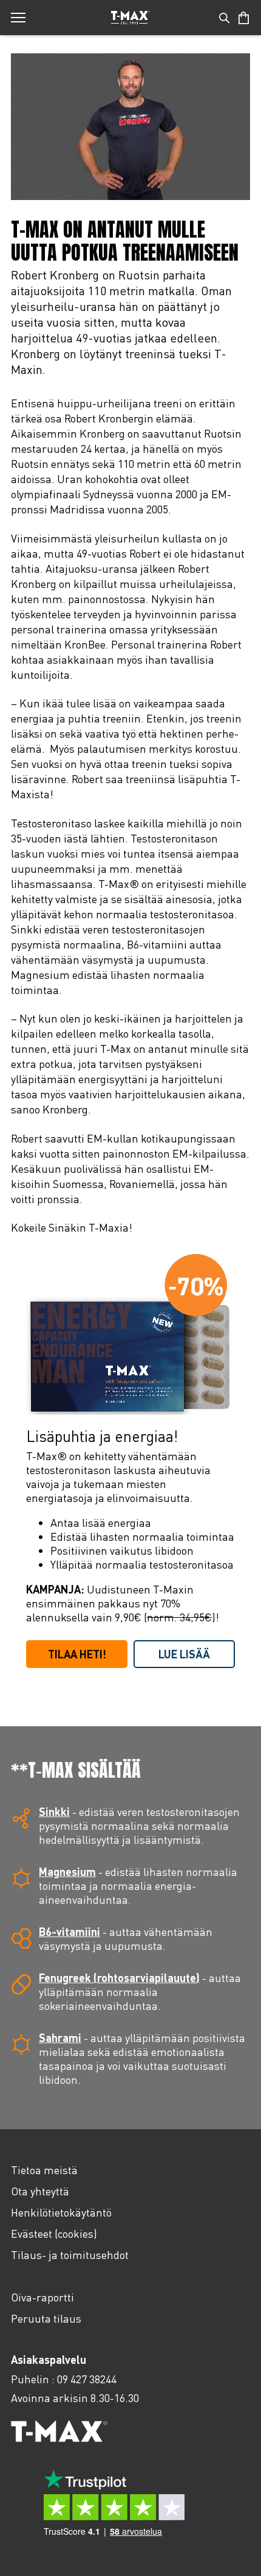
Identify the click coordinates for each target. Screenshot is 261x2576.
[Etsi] (225, 18)
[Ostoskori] (244, 18)
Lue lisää (184, 1654)
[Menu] (18, 18)
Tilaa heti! (77, 1654)
